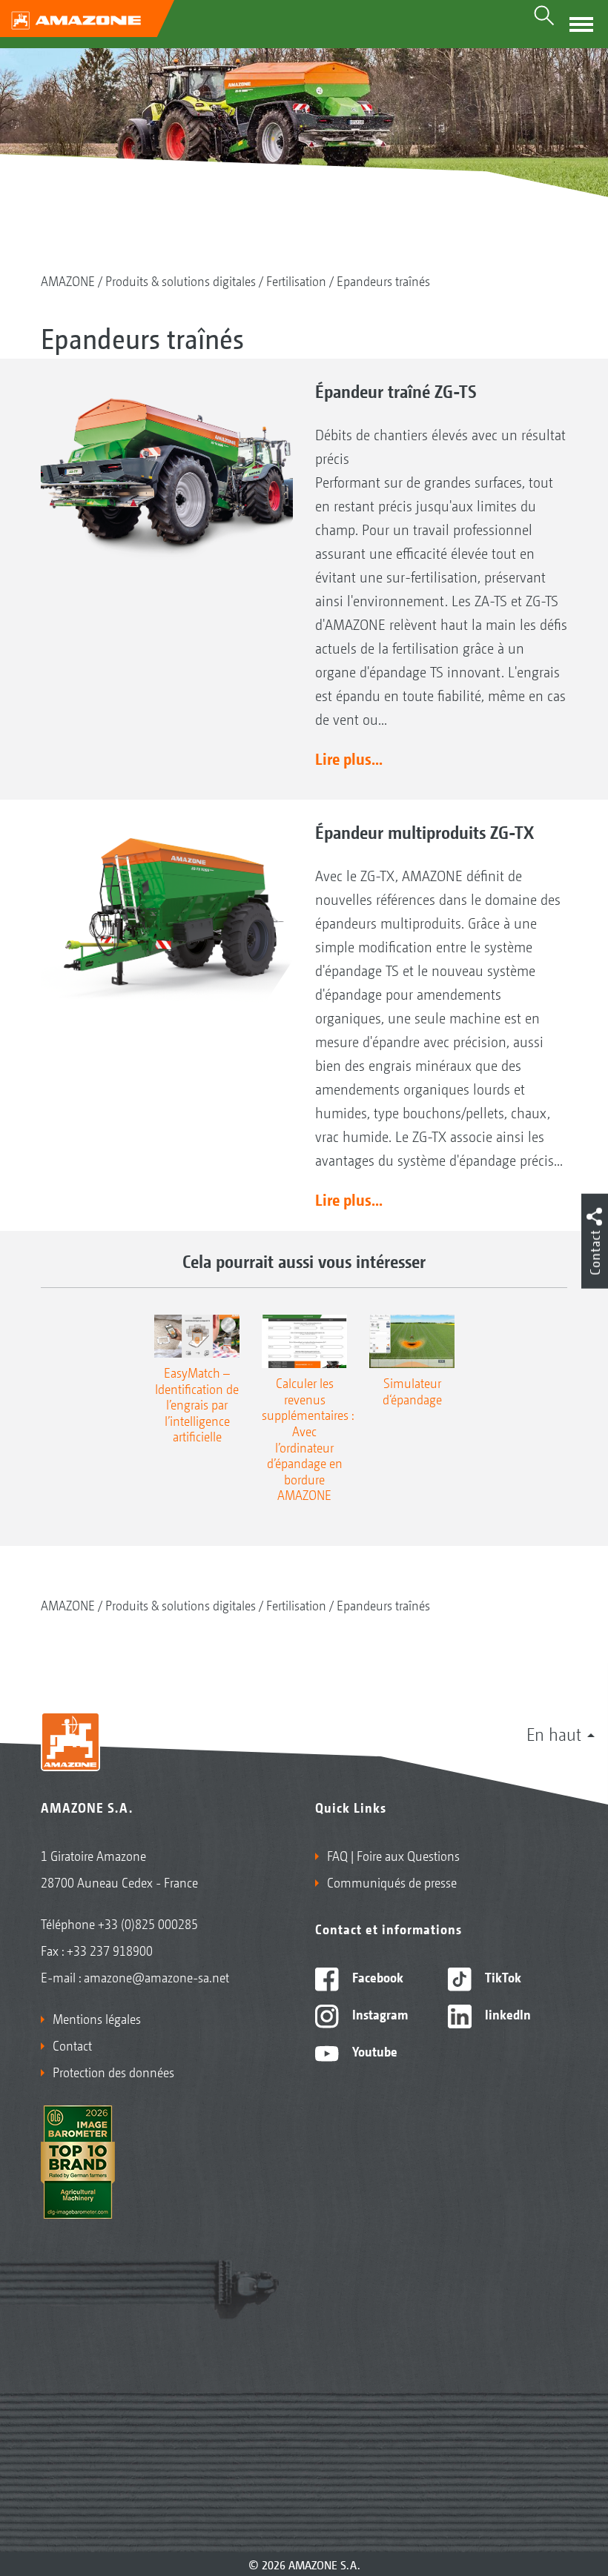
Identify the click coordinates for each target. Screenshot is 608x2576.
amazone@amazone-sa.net (156, 1976)
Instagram (379, 2014)
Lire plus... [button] (349, 758)
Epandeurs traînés (383, 280)
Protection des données (113, 2071)
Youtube (373, 2051)
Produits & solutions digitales (181, 280)
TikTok (502, 1976)
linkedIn (506, 2014)
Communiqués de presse (392, 1882)
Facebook (376, 1976)
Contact (72, 2045)
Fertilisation (296, 280)
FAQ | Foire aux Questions (393, 1855)
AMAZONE (68, 280)
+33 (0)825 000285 (148, 1923)
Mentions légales (97, 2018)
